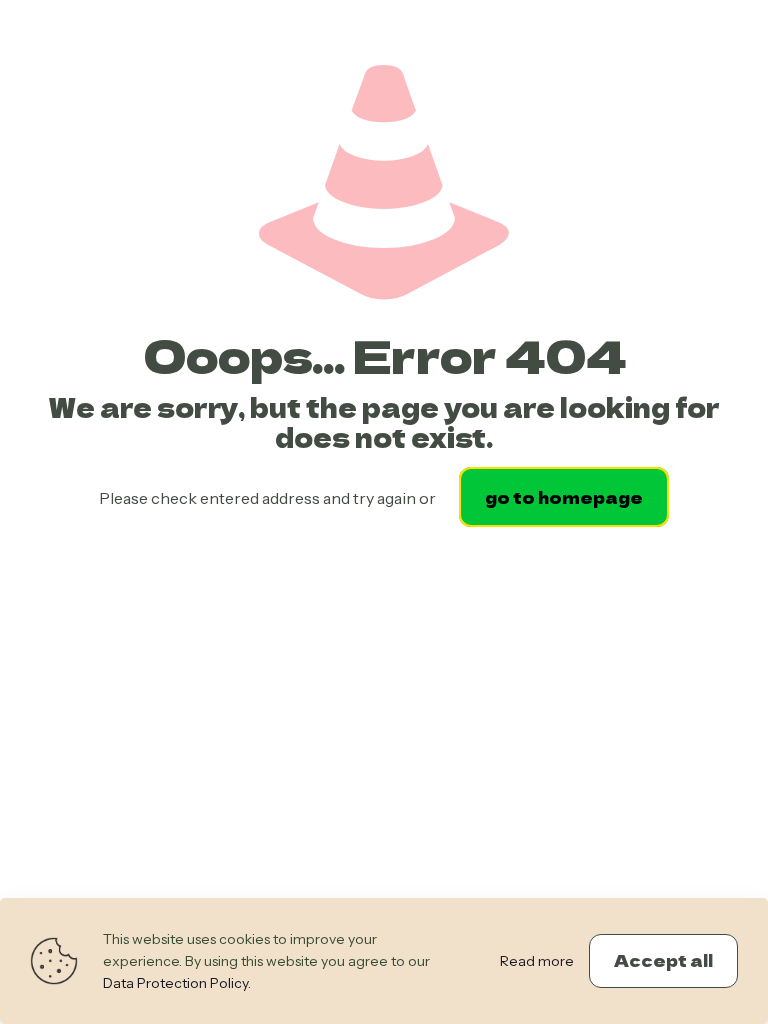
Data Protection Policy (175, 983)
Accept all (663, 960)
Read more (537, 961)
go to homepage (564, 497)
